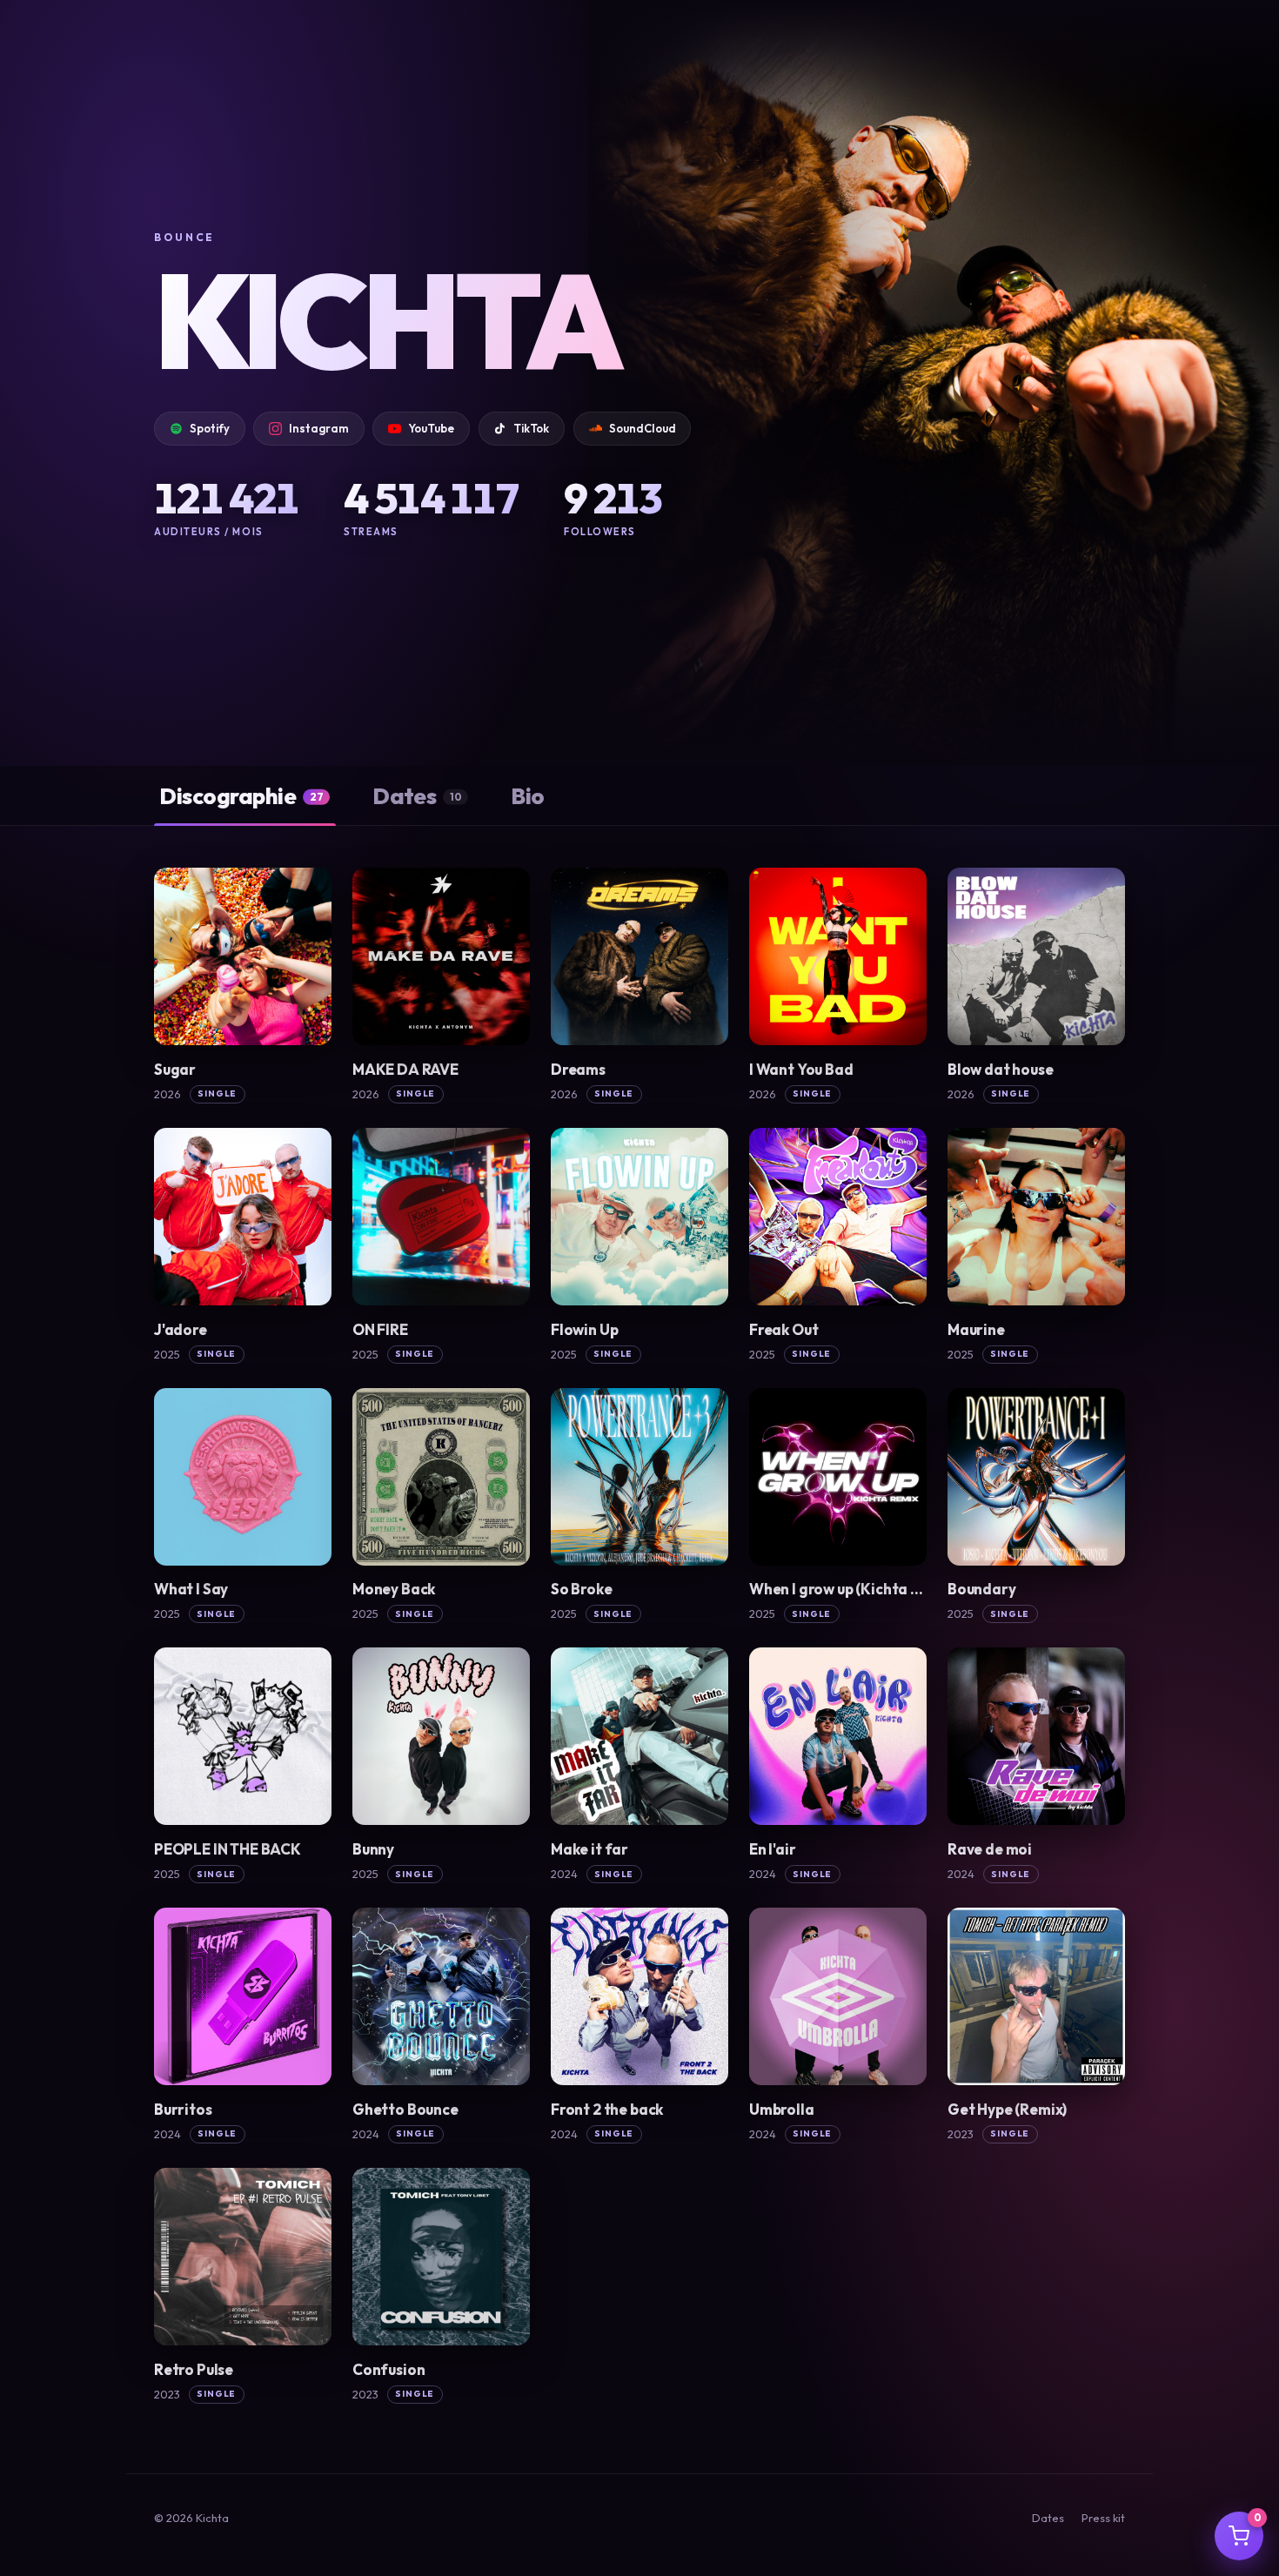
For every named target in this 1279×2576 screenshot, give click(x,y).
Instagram (319, 428)
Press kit (1103, 2518)
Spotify (210, 428)
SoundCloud (643, 428)
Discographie (241, 796)
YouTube (431, 428)
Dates (417, 796)
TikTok (531, 428)
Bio (527, 796)
